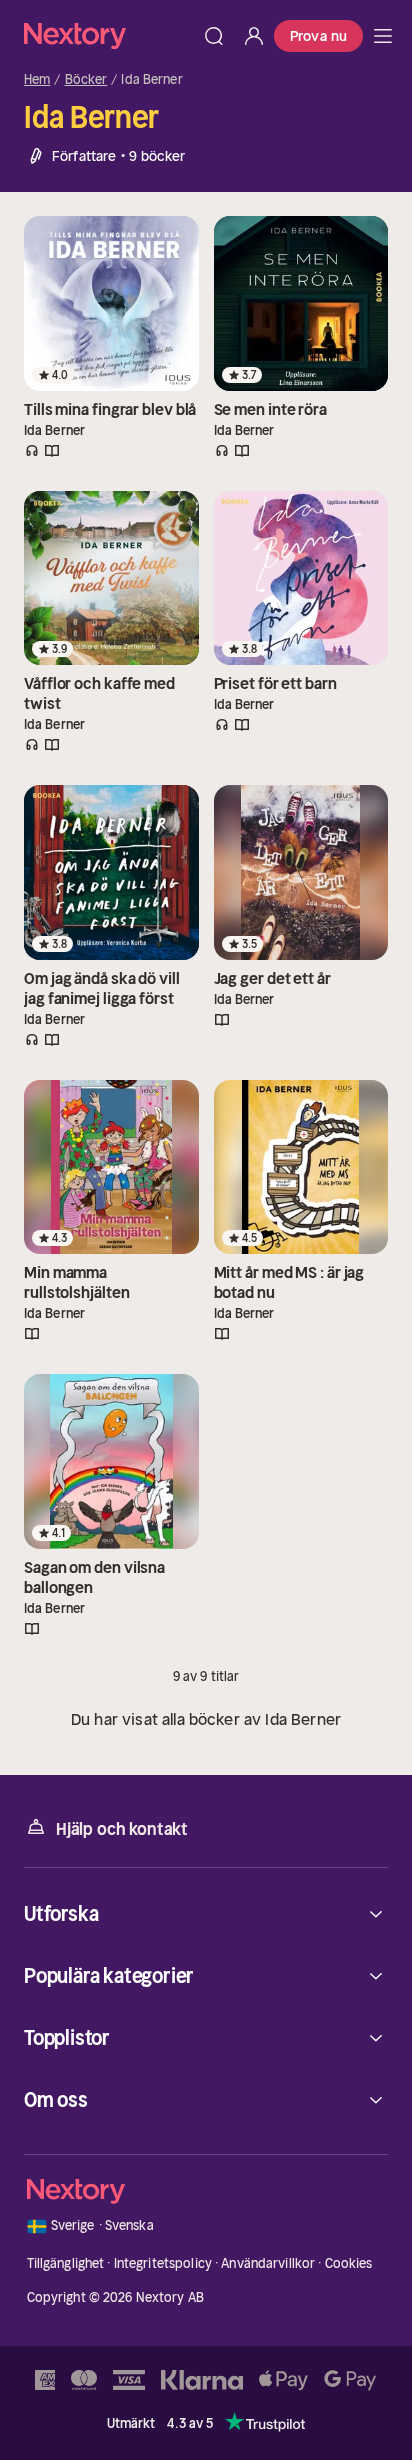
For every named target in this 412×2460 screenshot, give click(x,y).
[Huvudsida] (383, 36)
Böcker (86, 80)
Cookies (349, 2263)
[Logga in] (254, 36)
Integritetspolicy (163, 2263)
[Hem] (109, 35)
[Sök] (214, 36)
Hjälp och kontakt (122, 1829)
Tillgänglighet (66, 2263)
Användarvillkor (268, 2263)
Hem (37, 80)
